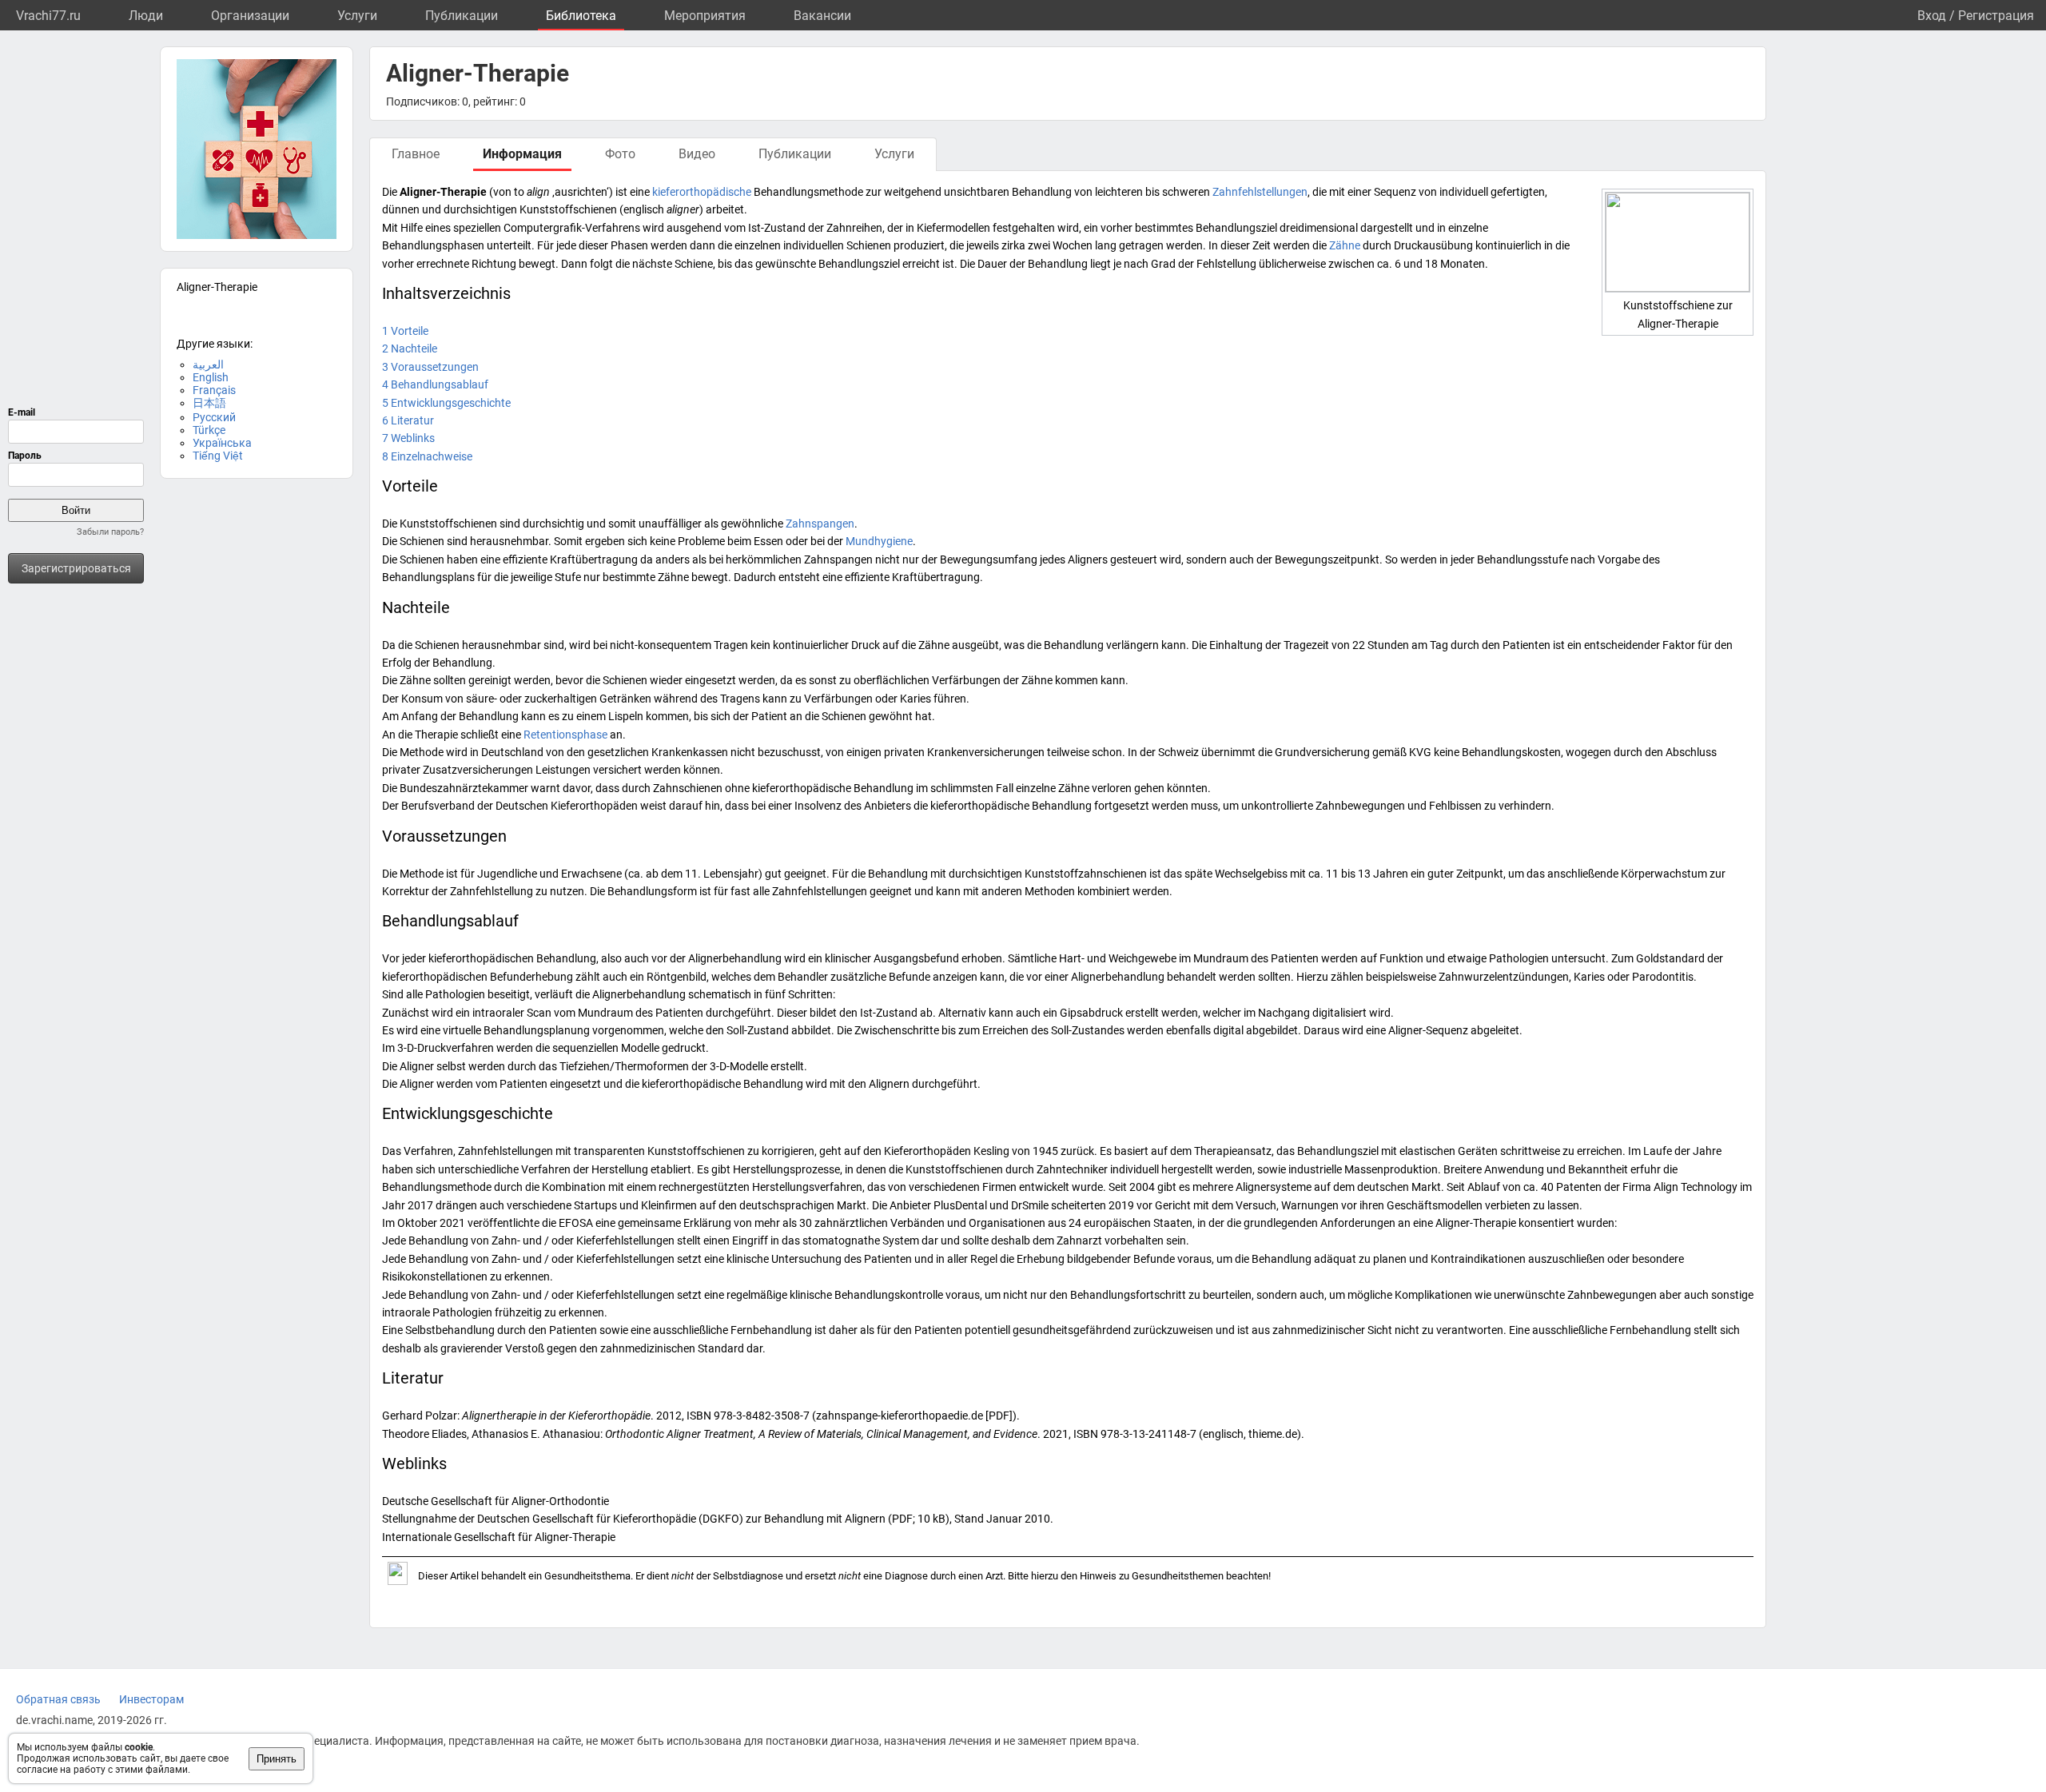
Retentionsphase (565, 735)
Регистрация (1996, 16)
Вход (1932, 16)
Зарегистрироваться (76, 568)
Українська (222, 443)
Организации (250, 16)
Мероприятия (705, 16)
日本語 (209, 403)
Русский (214, 417)
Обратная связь (58, 1699)
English (211, 377)
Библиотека (581, 16)
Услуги (357, 16)
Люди (146, 16)
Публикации (462, 16)
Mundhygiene (879, 541)
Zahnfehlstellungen (1260, 192)
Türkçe (209, 430)
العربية (208, 364)
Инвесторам (151, 1699)
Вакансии (822, 16)
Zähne (1345, 245)
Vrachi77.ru (48, 16)
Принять (277, 1759)
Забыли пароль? (110, 532)
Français (214, 390)
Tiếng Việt (218, 456)
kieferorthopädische (702, 192)
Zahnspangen (820, 524)
